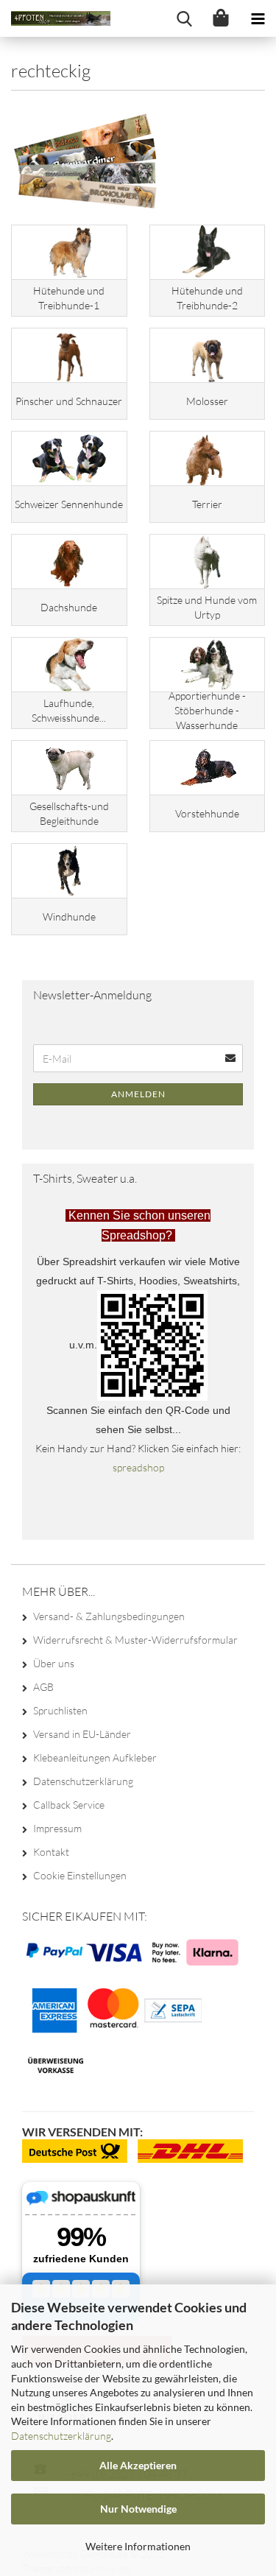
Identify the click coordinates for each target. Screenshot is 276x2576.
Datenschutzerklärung (61, 2436)
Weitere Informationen (138, 2546)
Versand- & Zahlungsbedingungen (109, 1616)
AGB (43, 1687)
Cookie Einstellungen (80, 1875)
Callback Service (69, 1805)
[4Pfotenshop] (55, 18)
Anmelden (138, 1094)
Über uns (54, 1663)
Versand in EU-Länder (82, 1734)
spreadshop (138, 1467)
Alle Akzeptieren (138, 2465)
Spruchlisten (60, 1710)
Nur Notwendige (138, 2509)
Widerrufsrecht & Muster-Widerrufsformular (135, 1640)
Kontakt (51, 1852)
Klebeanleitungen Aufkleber (95, 1757)
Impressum (57, 1828)
